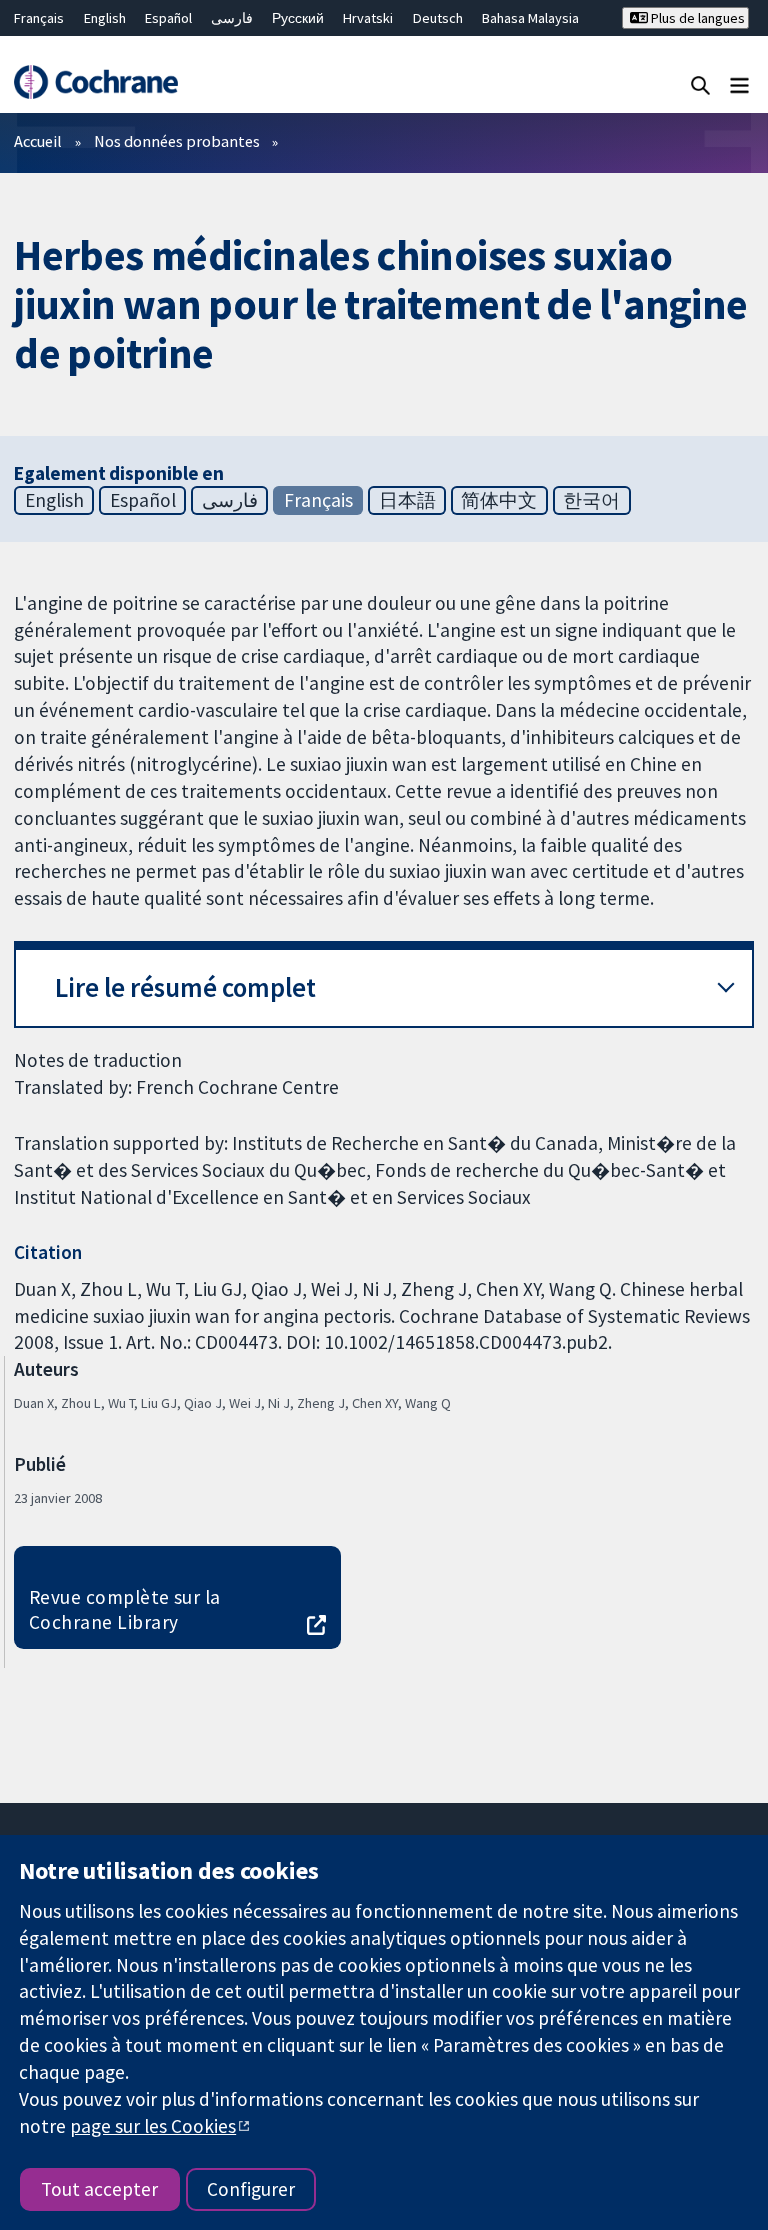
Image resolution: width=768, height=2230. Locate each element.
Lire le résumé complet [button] (185, 987)
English (105, 18)
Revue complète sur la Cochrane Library (125, 1609)
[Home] (95, 82)
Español (168, 18)
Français (39, 18)
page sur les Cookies (153, 2126)
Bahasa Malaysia (530, 18)
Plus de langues (696, 18)
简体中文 (499, 500)
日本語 (407, 500)
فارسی (232, 18)
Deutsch (438, 18)
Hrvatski (368, 18)
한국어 (591, 500)
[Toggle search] (700, 84)
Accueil (38, 141)
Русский (298, 18)
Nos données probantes (177, 141)
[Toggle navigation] (739, 84)
